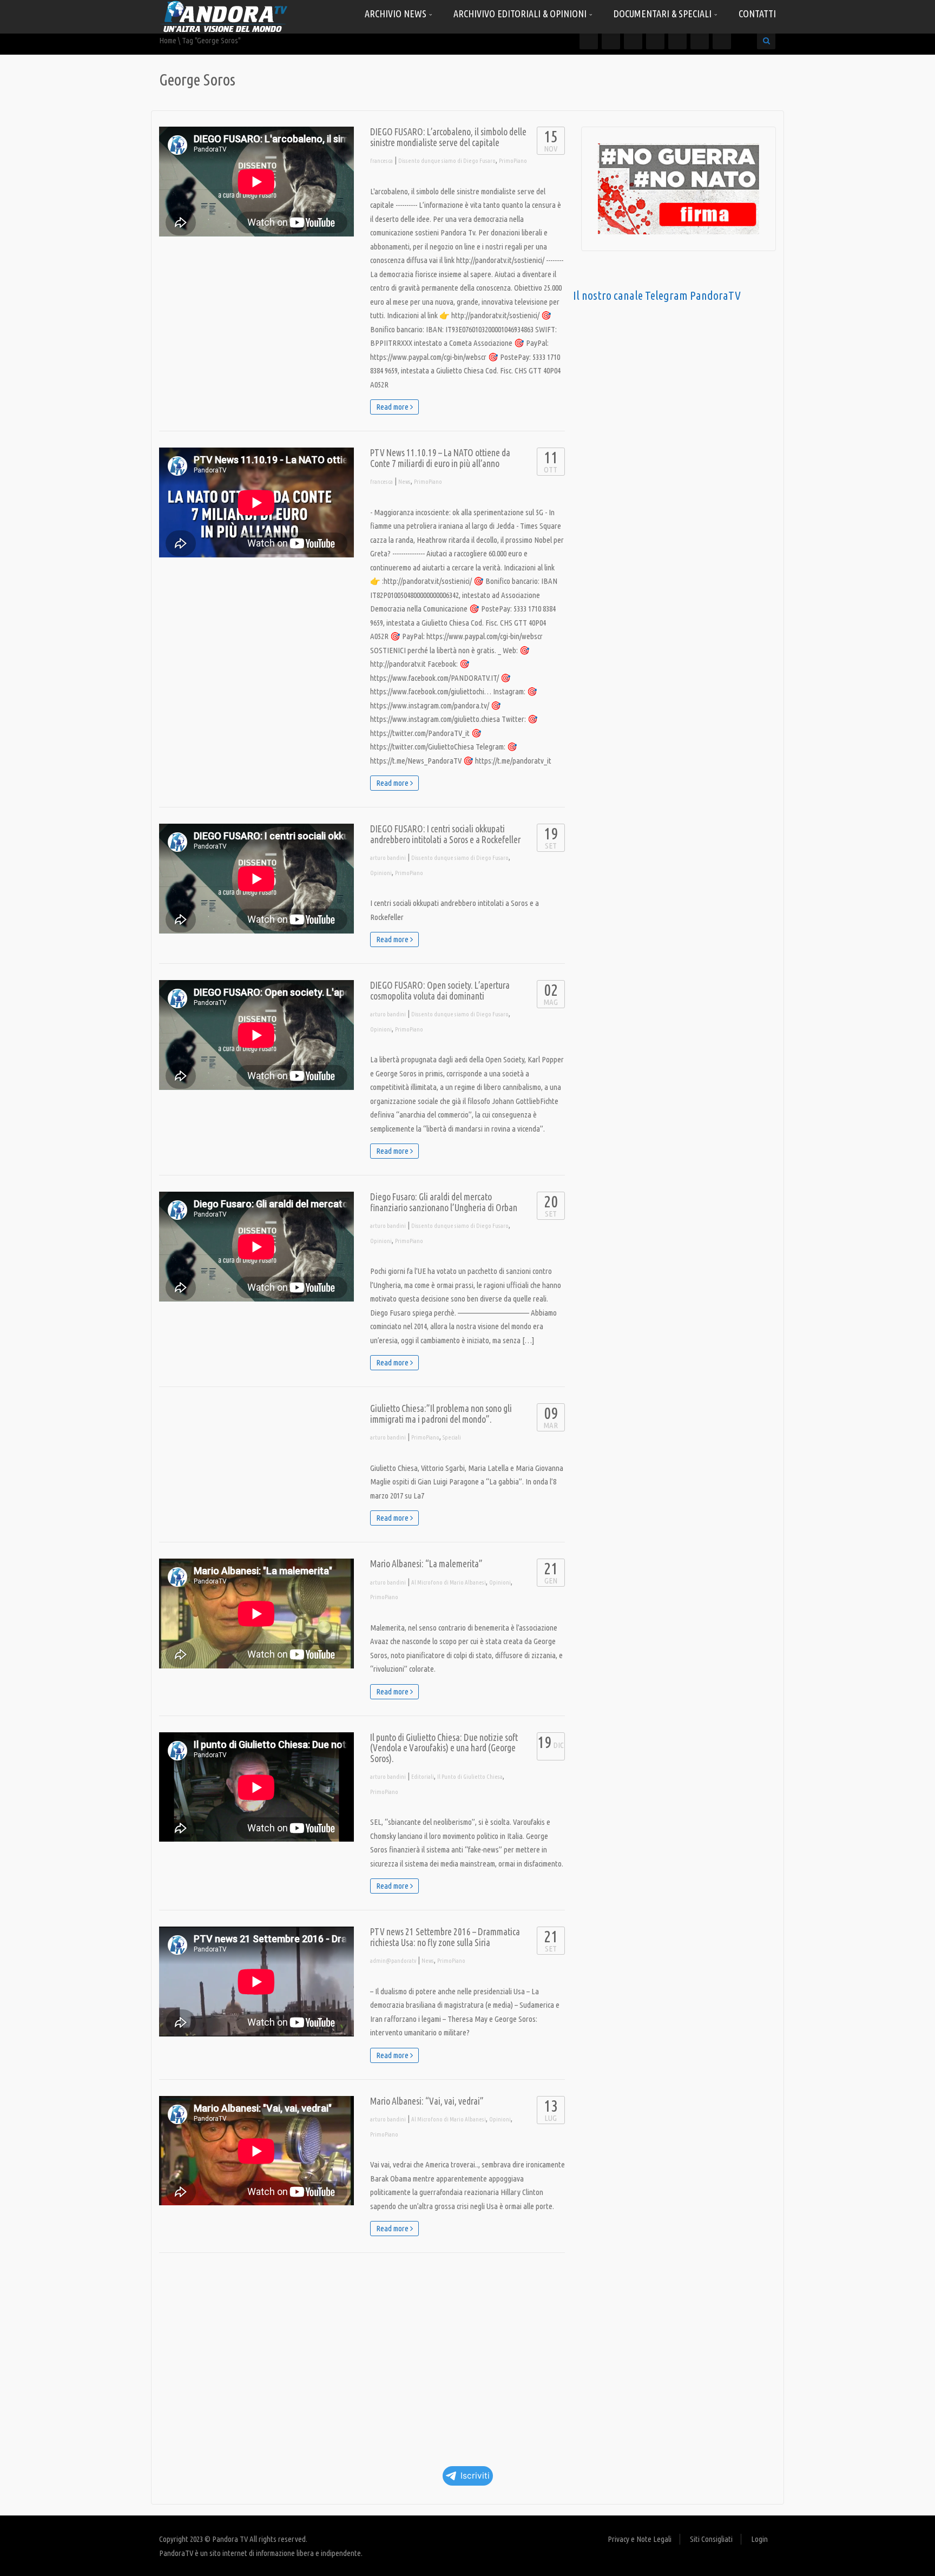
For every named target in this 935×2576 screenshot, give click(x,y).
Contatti (757, 14)
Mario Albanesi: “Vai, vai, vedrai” (427, 2101)
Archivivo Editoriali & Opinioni (521, 14)
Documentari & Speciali (664, 14)
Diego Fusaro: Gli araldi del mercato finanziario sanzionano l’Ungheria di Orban (444, 1202)
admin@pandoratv (393, 1961)
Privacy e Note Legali (640, 2539)
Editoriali (423, 1777)
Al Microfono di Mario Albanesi (449, 1582)
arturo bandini (388, 858)
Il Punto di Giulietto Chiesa (470, 1777)
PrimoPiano (513, 161)
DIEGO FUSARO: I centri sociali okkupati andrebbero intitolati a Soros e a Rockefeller (445, 834)
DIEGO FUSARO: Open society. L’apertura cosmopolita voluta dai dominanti (440, 991)
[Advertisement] (362, 2356)
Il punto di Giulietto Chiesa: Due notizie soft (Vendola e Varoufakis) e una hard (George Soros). (444, 1748)
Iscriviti (475, 2476)
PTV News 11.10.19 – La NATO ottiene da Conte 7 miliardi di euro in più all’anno (440, 458)
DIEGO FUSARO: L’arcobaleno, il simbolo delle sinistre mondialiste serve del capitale (448, 137)
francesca (381, 161)
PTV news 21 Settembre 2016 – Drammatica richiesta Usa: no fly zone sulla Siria (445, 1937)
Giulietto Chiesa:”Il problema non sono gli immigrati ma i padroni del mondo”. (441, 1414)
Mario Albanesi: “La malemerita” (426, 1564)
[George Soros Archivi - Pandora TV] (224, 16)
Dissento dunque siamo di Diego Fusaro (447, 161)
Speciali (452, 1437)
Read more (393, 407)
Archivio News (397, 14)
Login (759, 2539)
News (404, 482)
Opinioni (381, 873)
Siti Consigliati (711, 2539)
